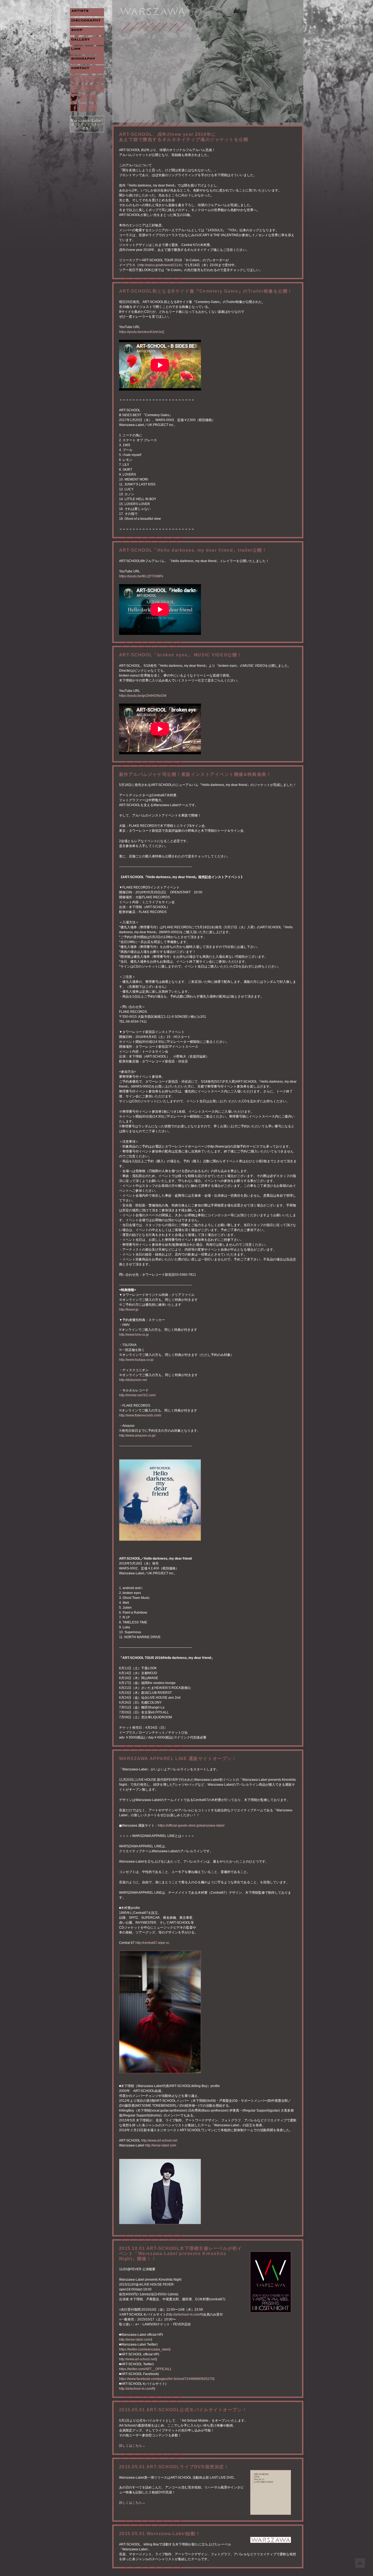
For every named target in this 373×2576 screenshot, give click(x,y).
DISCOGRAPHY (87, 22)
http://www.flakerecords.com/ (140, 1415)
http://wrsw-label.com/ (135, 2340)
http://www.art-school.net (159, 2140)
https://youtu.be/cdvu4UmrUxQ (142, 332)
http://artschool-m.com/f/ (185, 2314)
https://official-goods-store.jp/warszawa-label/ (191, 1826)
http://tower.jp (129, 1310)
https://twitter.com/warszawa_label (144, 2349)
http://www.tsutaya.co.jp (136, 1360)
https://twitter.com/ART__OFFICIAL (144, 2369)
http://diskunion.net (133, 1380)
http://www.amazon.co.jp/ (137, 1436)
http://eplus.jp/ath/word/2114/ (160, 265)
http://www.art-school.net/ (137, 2359)
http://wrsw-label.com (161, 2145)
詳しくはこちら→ (132, 2446)
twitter (74, 98)
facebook (74, 108)
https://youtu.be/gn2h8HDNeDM (143, 696)
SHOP (87, 31)
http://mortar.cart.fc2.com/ (137, 1395)
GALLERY (87, 41)
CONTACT (87, 70)
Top (360, 2563)
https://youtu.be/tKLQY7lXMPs (141, 576)
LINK (87, 50)
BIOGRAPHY (87, 60)
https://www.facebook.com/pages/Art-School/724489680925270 (166, 2379)
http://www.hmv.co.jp (134, 1335)
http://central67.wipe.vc (152, 1943)
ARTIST (87, 12)
